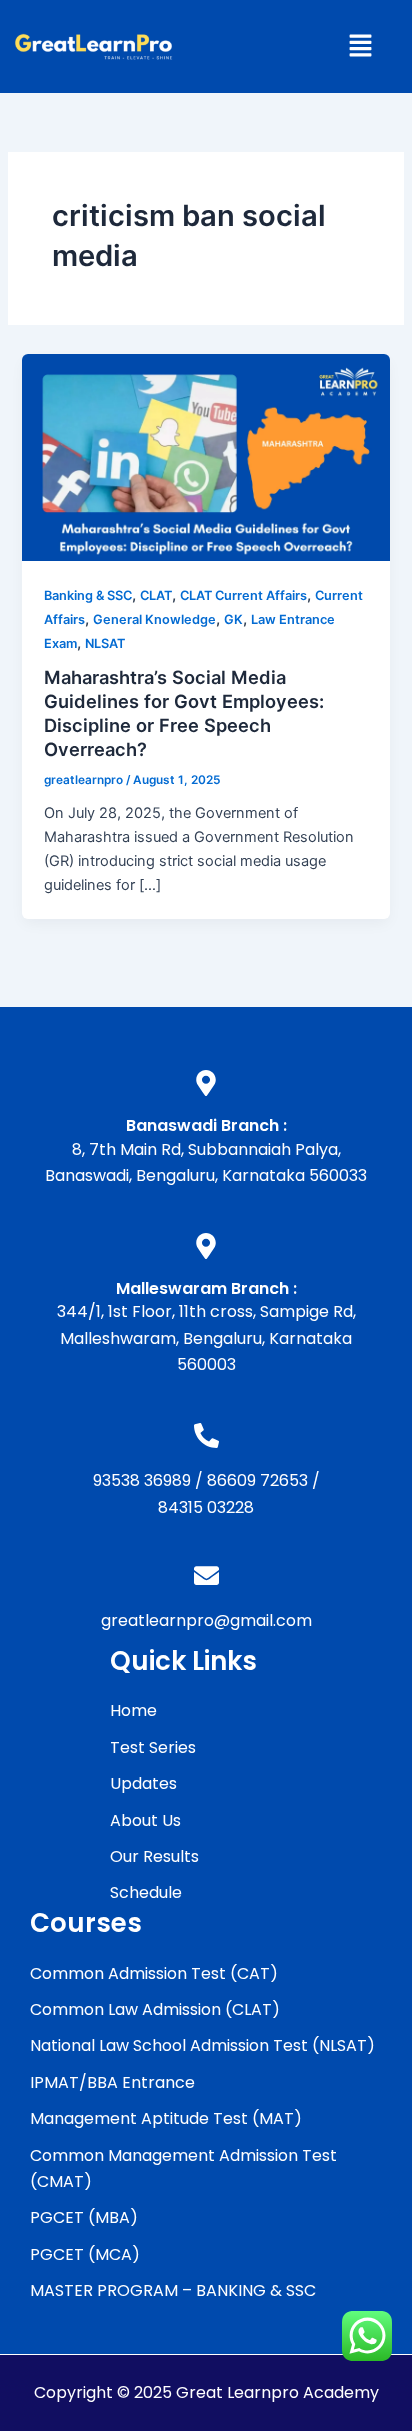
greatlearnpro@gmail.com (206, 1620)
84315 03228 (206, 1507)
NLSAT (105, 643)
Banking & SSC (88, 595)
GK (233, 619)
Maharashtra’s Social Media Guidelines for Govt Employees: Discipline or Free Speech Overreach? (184, 712)
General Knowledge (154, 619)
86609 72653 (257, 1480)
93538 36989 (142, 1480)
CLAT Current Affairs (243, 595)
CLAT (156, 595)
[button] (360, 46)
